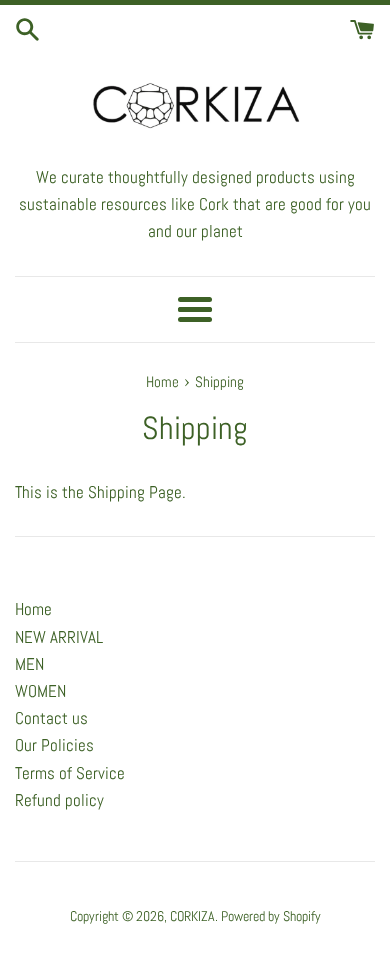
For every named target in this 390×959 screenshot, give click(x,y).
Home (33, 609)
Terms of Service (70, 773)
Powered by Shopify (271, 916)
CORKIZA (192, 916)
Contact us (51, 718)
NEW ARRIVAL (59, 637)
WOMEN (40, 691)
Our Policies (54, 745)
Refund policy (59, 800)
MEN (29, 664)
